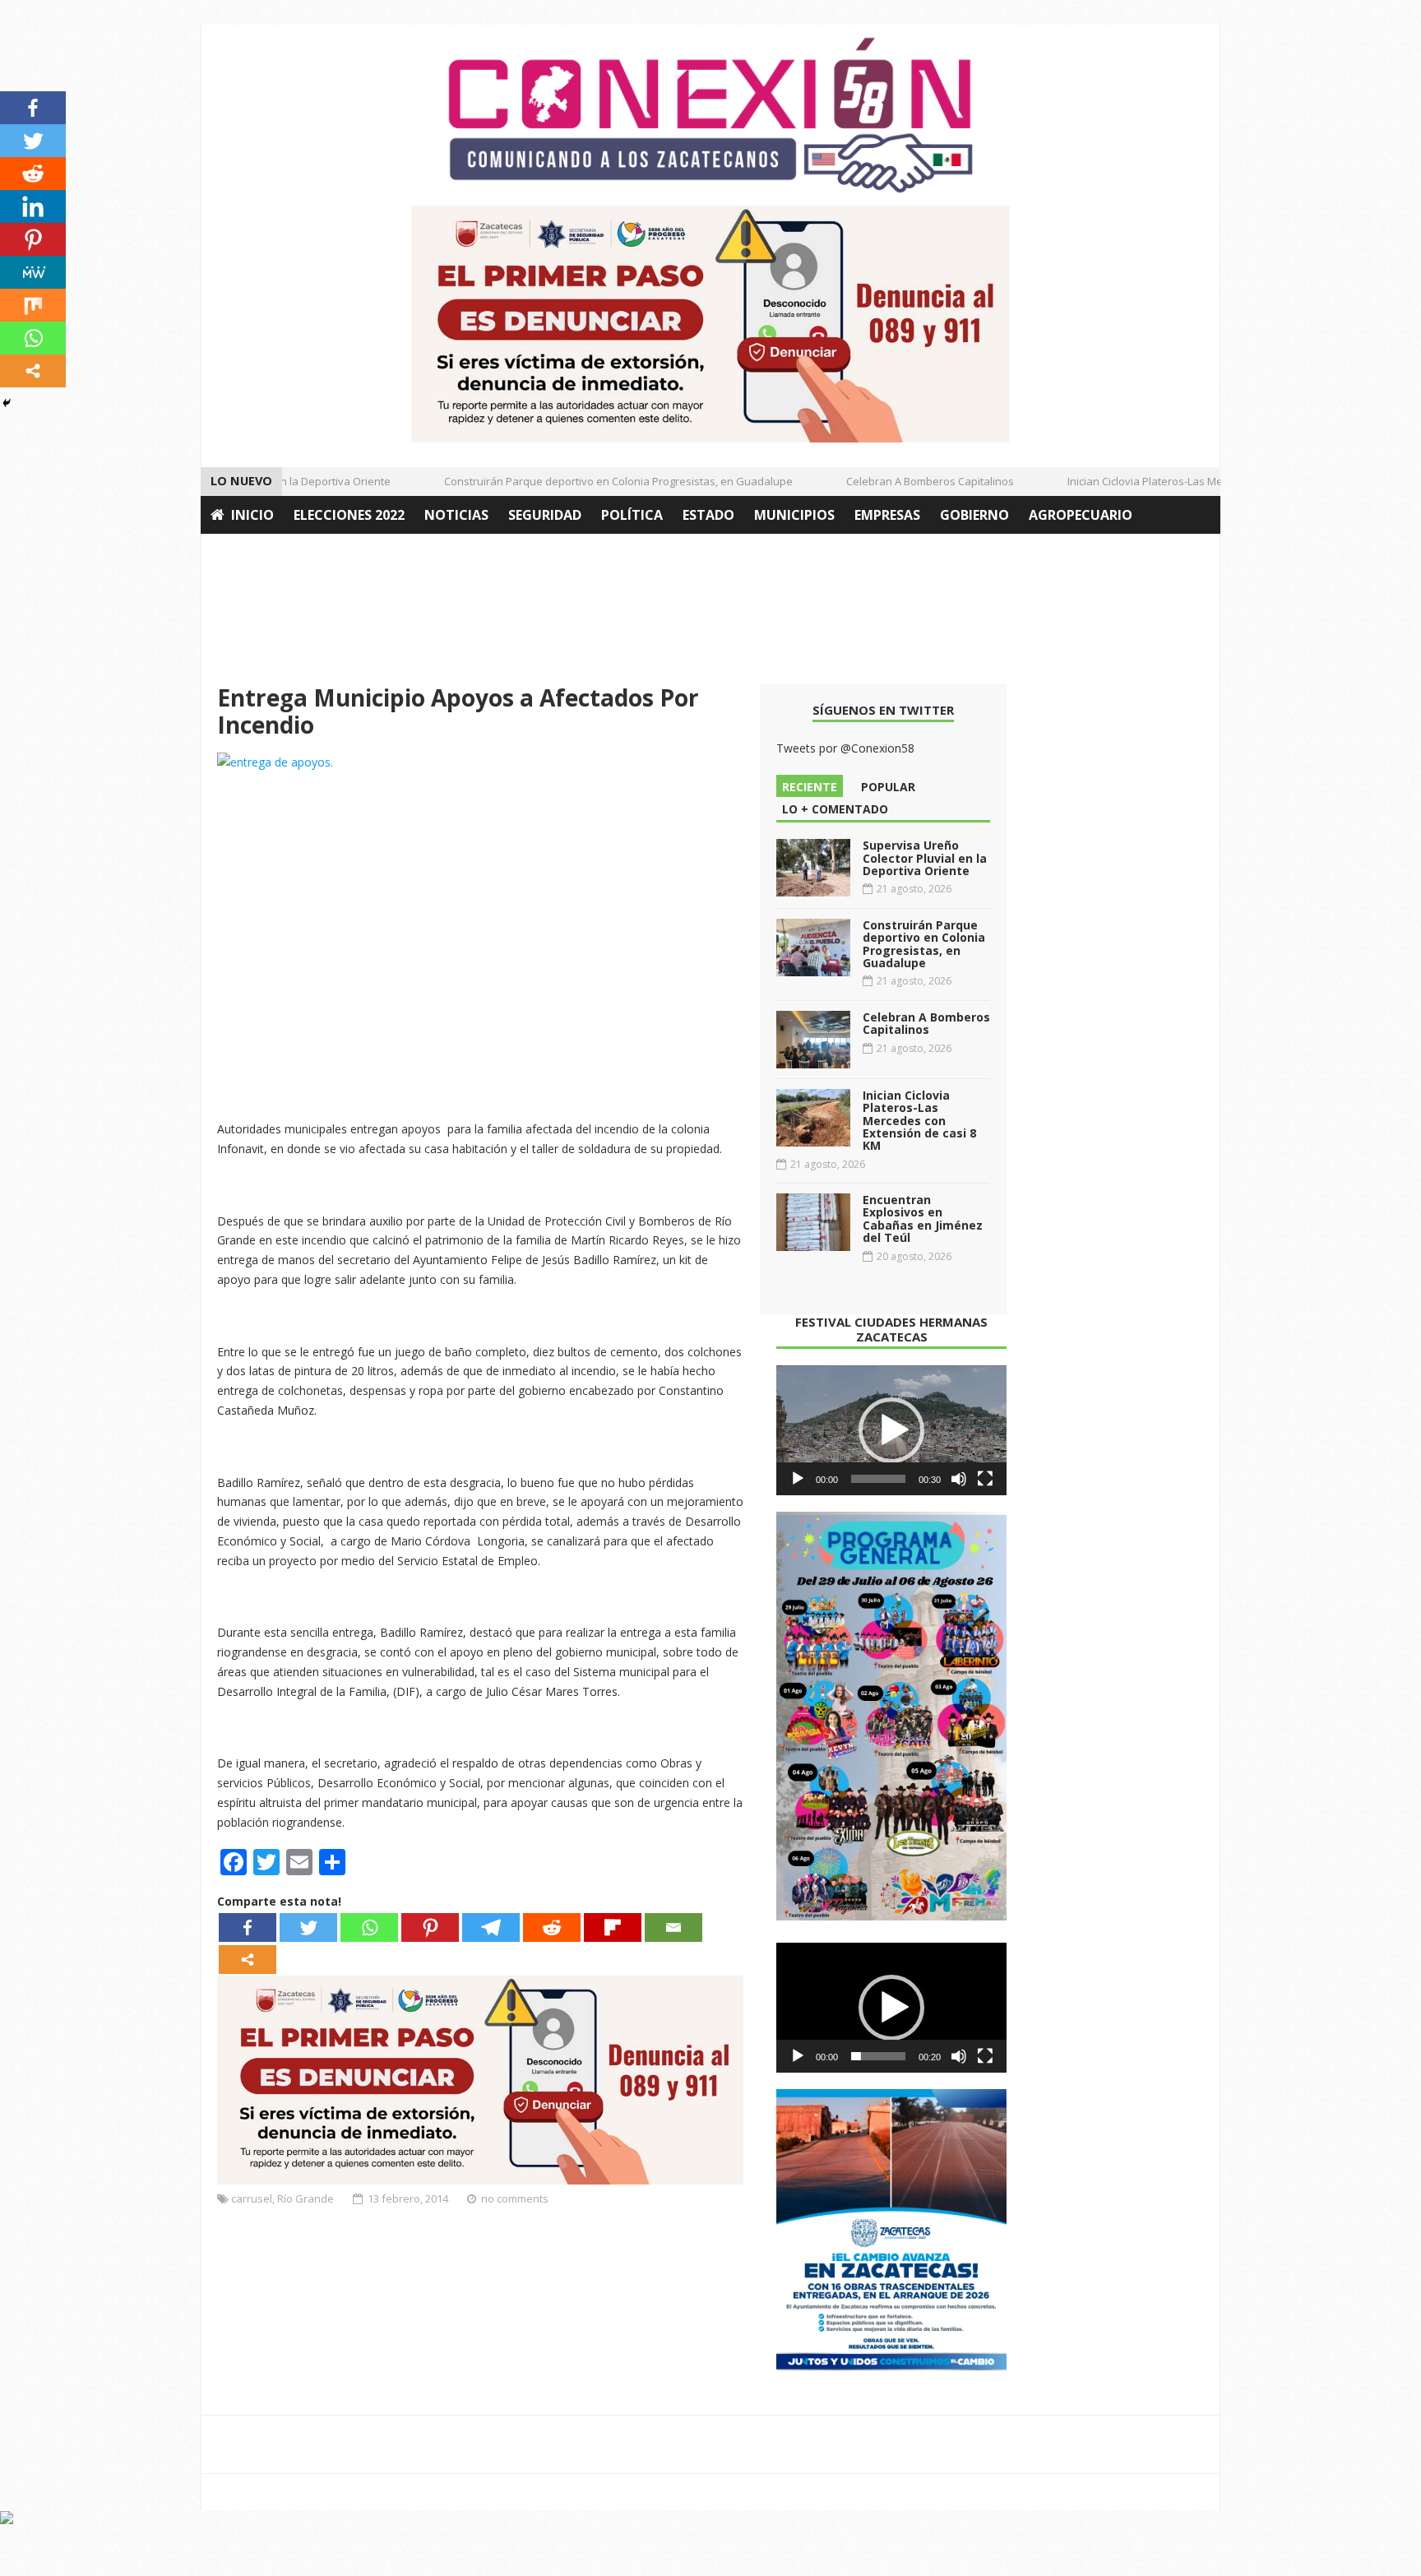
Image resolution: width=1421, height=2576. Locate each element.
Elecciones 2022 (349, 515)
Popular (888, 787)
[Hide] (7, 403)
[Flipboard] (613, 1927)
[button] (891, 1430)
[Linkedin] (33, 206)
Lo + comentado (835, 809)
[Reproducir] (798, 1479)
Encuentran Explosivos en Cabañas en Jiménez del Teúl (923, 1219)
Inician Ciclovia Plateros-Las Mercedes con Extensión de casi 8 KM (1205, 481)
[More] (248, 1960)
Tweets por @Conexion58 (845, 748)
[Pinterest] (430, 1927)
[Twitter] (308, 1927)
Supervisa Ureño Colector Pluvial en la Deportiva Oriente (925, 858)
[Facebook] (248, 1927)
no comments (515, 2198)
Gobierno (974, 515)
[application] (891, 1430)
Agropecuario (1081, 515)
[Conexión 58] (710, 115)
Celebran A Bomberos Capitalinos (905, 481)
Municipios (794, 515)
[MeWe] (33, 272)
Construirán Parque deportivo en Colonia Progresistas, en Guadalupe (593, 481)
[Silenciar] (959, 1479)
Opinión (240, 553)
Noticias (456, 515)
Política (632, 515)
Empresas (887, 515)
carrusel (252, 2198)
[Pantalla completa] (985, 1479)
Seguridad (545, 515)
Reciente (810, 787)
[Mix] (33, 305)
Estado (708, 515)
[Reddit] (552, 1927)
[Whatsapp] (369, 1927)
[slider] (878, 1479)
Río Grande (305, 2198)
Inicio (252, 515)
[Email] (673, 1927)
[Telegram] (491, 1927)
